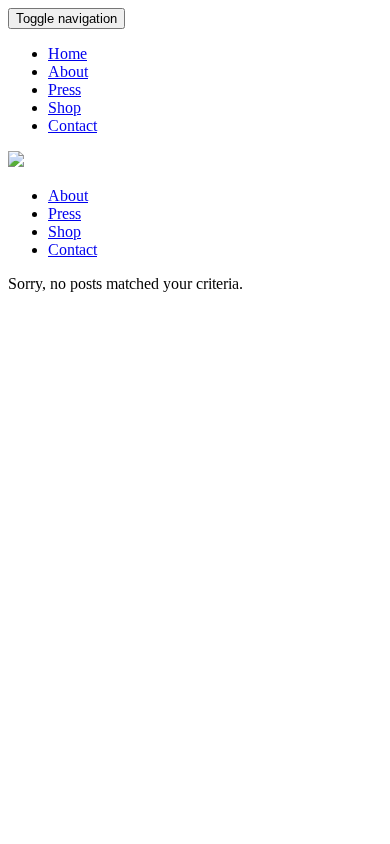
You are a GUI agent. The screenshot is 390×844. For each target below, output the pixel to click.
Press (64, 89)
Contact (72, 125)
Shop (64, 107)
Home (67, 53)
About (68, 71)
